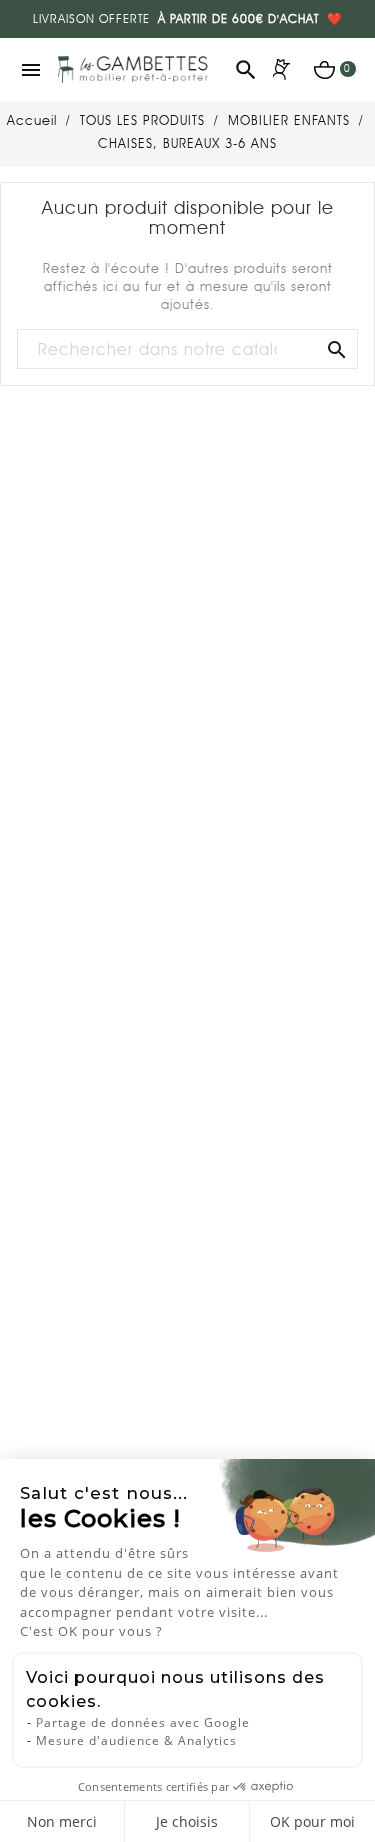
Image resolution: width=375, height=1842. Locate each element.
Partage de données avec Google (143, 1722)
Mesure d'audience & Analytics (136, 1740)
